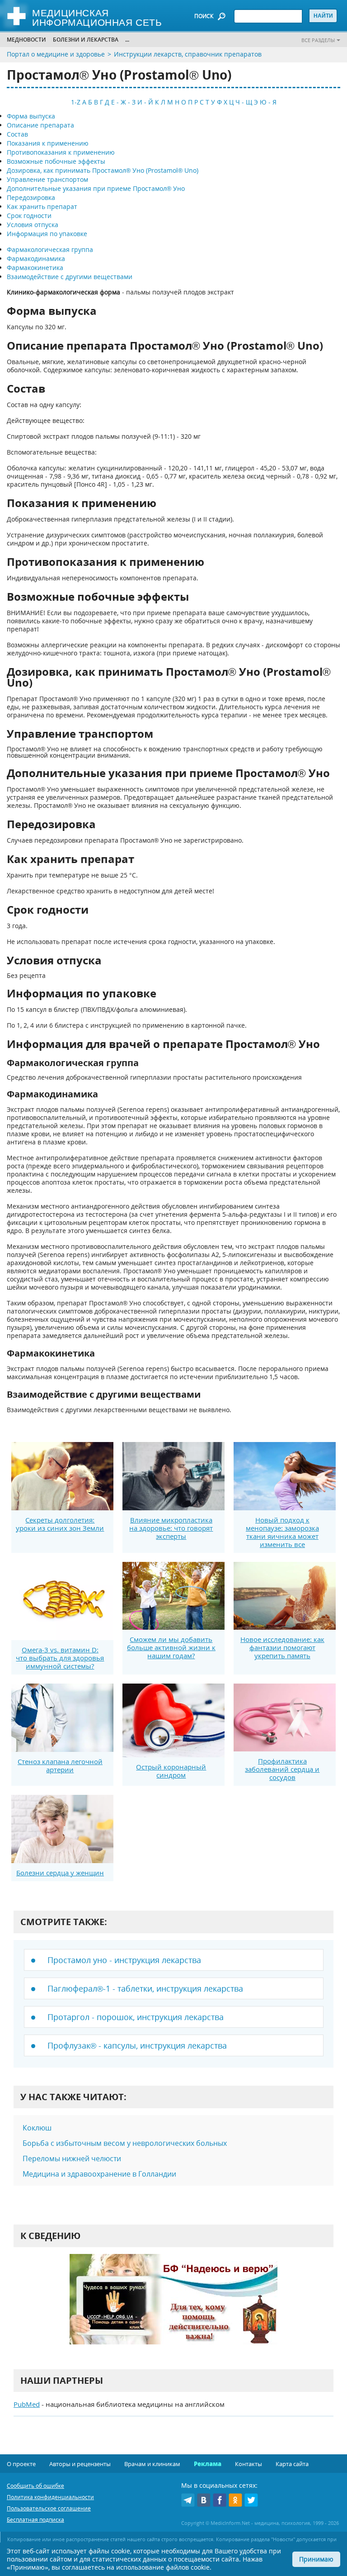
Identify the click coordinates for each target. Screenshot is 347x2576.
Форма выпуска (31, 116)
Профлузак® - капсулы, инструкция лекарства (137, 2045)
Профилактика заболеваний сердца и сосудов (282, 1769)
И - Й (145, 102)
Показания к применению (48, 143)
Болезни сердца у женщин (60, 1873)
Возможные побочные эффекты (56, 161)
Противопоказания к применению (61, 152)
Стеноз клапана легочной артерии (60, 1765)
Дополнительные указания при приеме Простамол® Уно (96, 188)
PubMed (27, 2404)
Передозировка (31, 197)
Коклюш (37, 2128)
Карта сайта (292, 2464)
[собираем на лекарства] (173, 2308)
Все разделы (318, 40)
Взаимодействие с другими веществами (70, 277)
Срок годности (29, 216)
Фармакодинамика (36, 259)
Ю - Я (268, 102)
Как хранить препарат (42, 206)
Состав (17, 134)
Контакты (249, 2464)
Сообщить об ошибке (35, 2486)
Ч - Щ (244, 102)
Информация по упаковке (47, 234)
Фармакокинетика (35, 268)
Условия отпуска (33, 225)
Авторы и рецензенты (80, 2464)
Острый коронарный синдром (171, 1771)
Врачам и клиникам (152, 2464)
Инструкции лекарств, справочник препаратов (188, 54)
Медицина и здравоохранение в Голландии (99, 2174)
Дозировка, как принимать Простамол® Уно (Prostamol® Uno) (103, 170)
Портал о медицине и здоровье (56, 54)
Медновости (26, 40)
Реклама (208, 2464)
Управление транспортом (47, 179)
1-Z (76, 102)
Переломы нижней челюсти (72, 2159)
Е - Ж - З (123, 102)
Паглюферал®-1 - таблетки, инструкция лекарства (145, 1988)
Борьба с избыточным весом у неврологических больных (125, 2143)
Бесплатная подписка (35, 2520)
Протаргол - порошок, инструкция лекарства (136, 2017)
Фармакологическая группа (50, 249)
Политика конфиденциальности (50, 2497)
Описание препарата (40, 125)
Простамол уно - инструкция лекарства (124, 1960)
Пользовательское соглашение (49, 2508)
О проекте (21, 2464)
